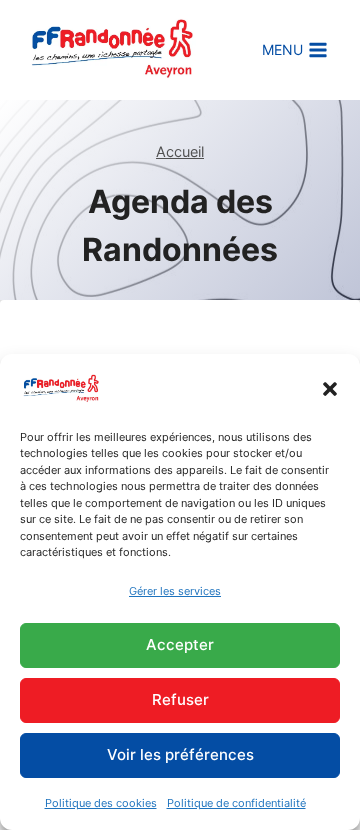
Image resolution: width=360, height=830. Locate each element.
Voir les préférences (180, 754)
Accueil (180, 151)
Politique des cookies (101, 803)
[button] (330, 389)
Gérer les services (175, 591)
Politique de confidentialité (236, 803)
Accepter (180, 644)
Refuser (180, 699)
